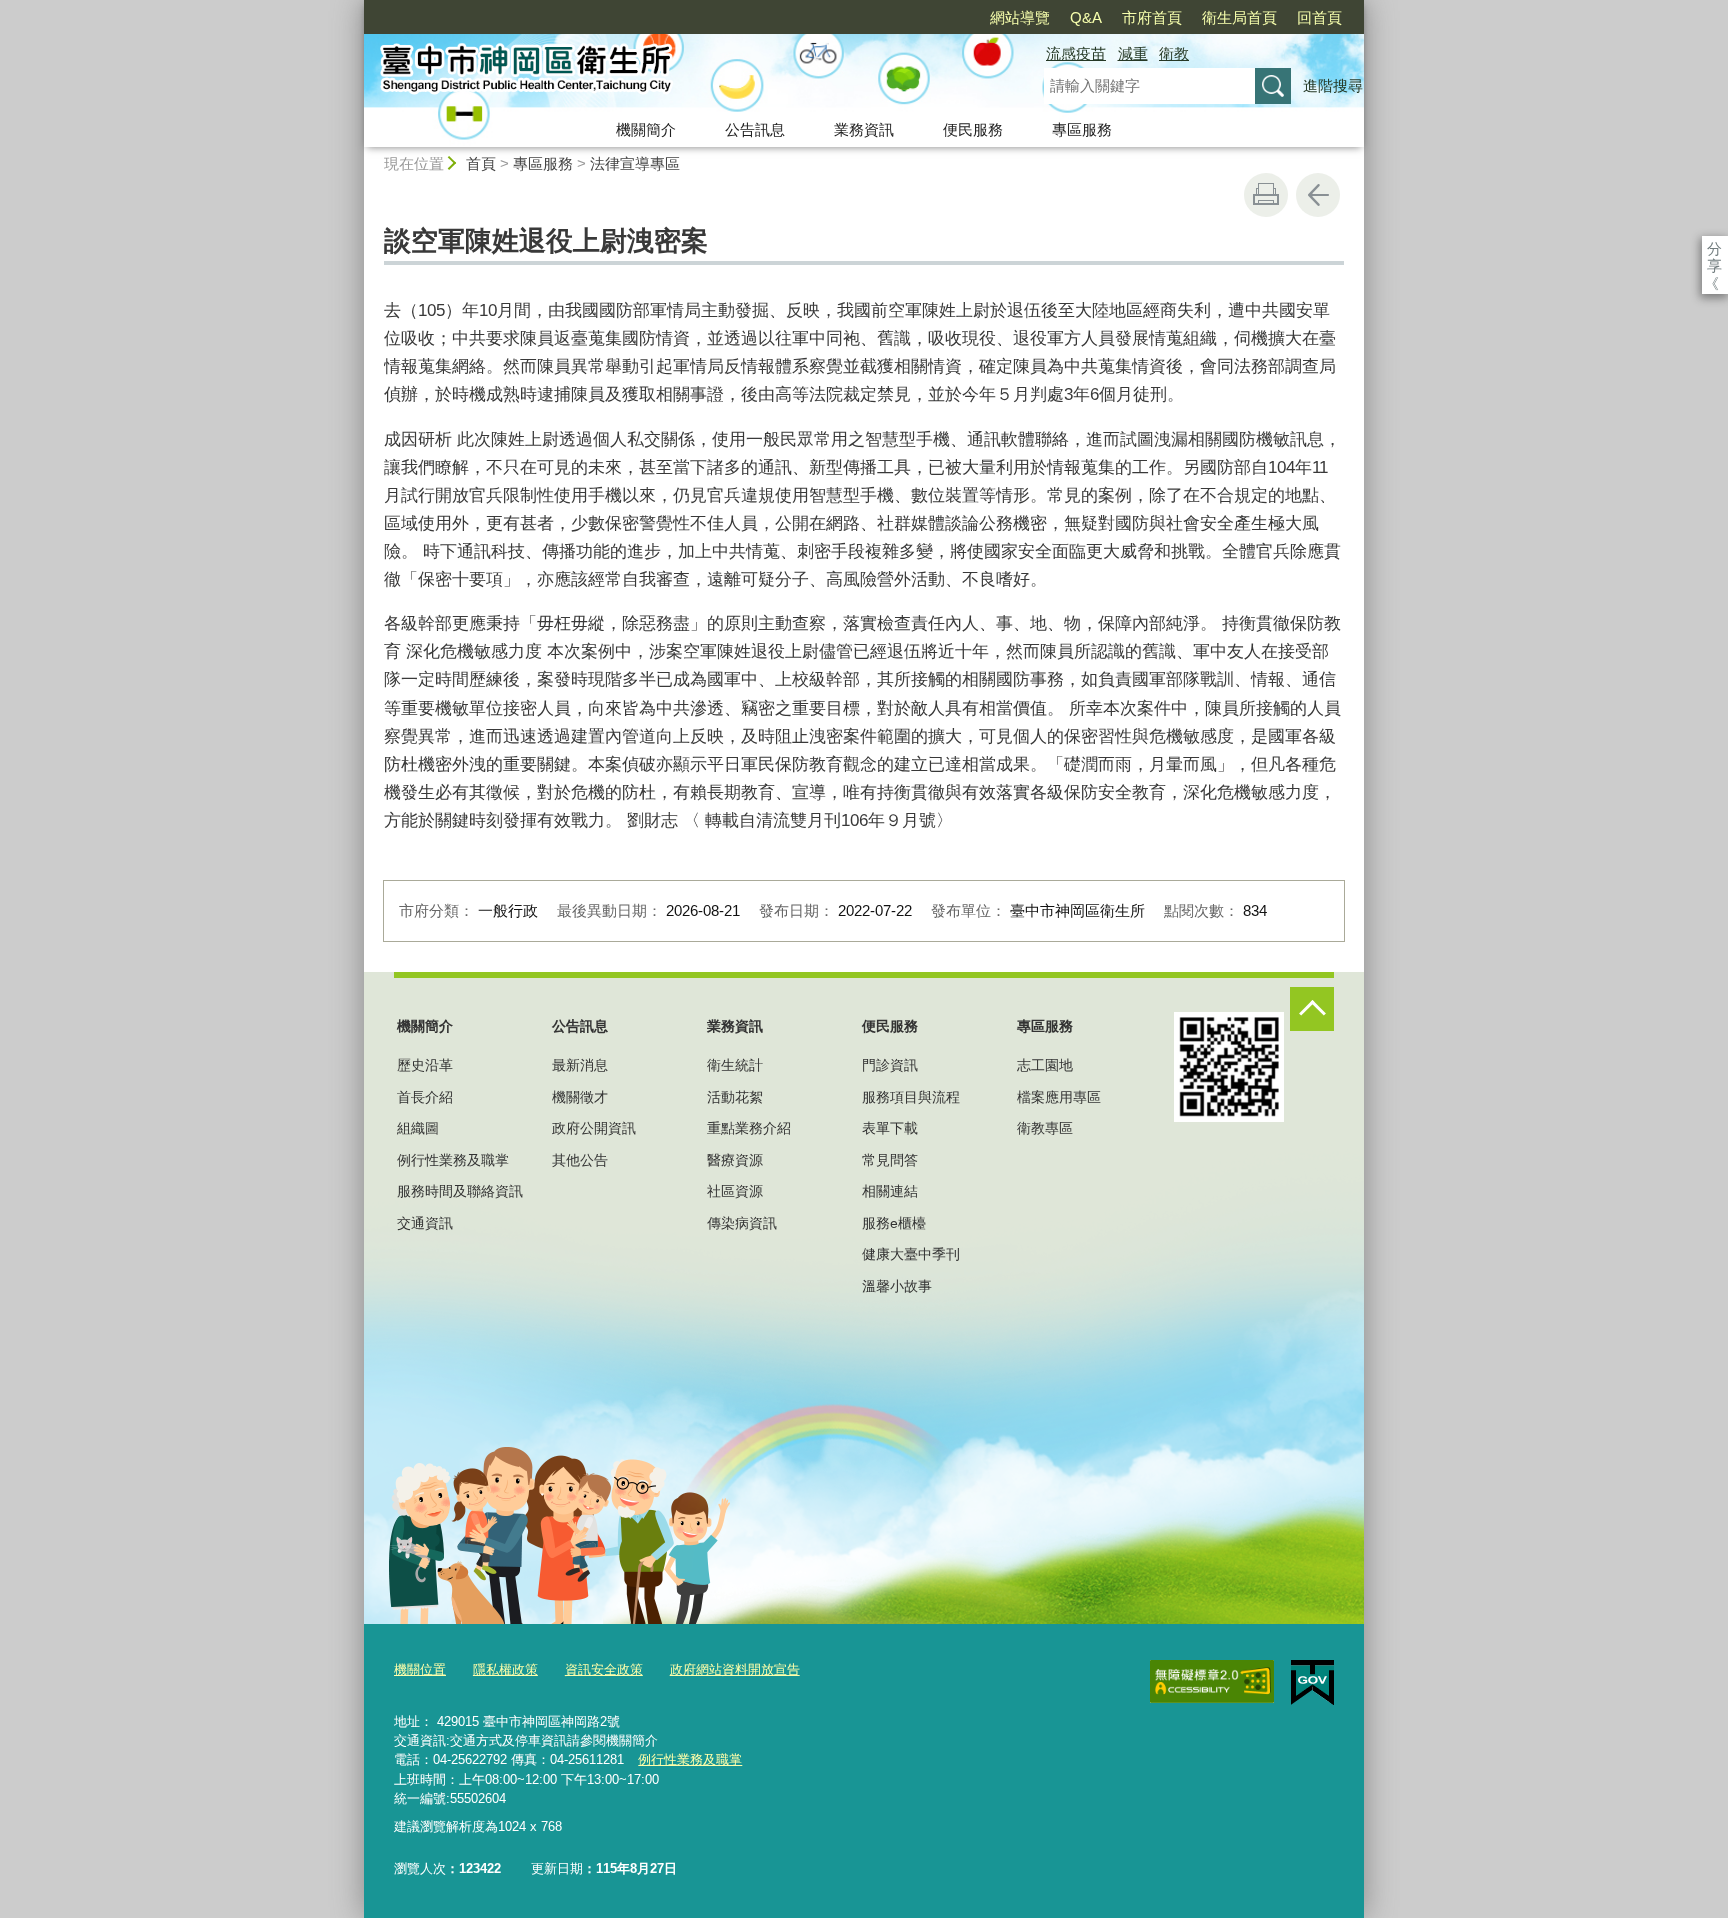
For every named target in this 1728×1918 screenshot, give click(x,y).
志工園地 (1045, 1065)
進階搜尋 (1333, 85)
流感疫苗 (1076, 53)
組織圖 (418, 1128)
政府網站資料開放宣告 (735, 1669)
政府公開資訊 (594, 1128)
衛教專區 (1045, 1128)
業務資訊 (864, 129)
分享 (1714, 248)
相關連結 (890, 1191)
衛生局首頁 (1239, 17)
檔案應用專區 (1059, 1097)
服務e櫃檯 (894, 1223)
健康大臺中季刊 (911, 1254)
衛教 (1174, 53)
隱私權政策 (505, 1669)
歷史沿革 (425, 1065)
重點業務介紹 (749, 1128)
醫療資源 (735, 1160)
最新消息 (580, 1065)
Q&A (1086, 17)
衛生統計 (735, 1065)
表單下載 (890, 1128)
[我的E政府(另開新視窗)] (1312, 1683)
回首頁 (1319, 17)
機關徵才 (580, 1097)
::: (355, 8)
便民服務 (973, 129)
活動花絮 (735, 1097)
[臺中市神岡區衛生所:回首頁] (680, 73)
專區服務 (1082, 129)
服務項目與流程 (911, 1097)
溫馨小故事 (897, 1286)
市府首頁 (1152, 17)
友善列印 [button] (1266, 195)
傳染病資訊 (742, 1223)
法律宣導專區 (635, 163)
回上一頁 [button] (1318, 195)
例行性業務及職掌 (453, 1160)
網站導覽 (1020, 17)
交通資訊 (425, 1223)
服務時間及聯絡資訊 (460, 1191)
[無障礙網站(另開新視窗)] (1212, 1682)
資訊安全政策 (604, 1669)
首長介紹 (425, 1097)
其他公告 (580, 1160)
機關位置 (420, 1669)
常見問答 (890, 1160)
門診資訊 (890, 1065)
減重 (1133, 53)
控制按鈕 (1312, 1009)
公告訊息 (755, 129)
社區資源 (735, 1191)
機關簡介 (646, 129)
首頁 (481, 163)
